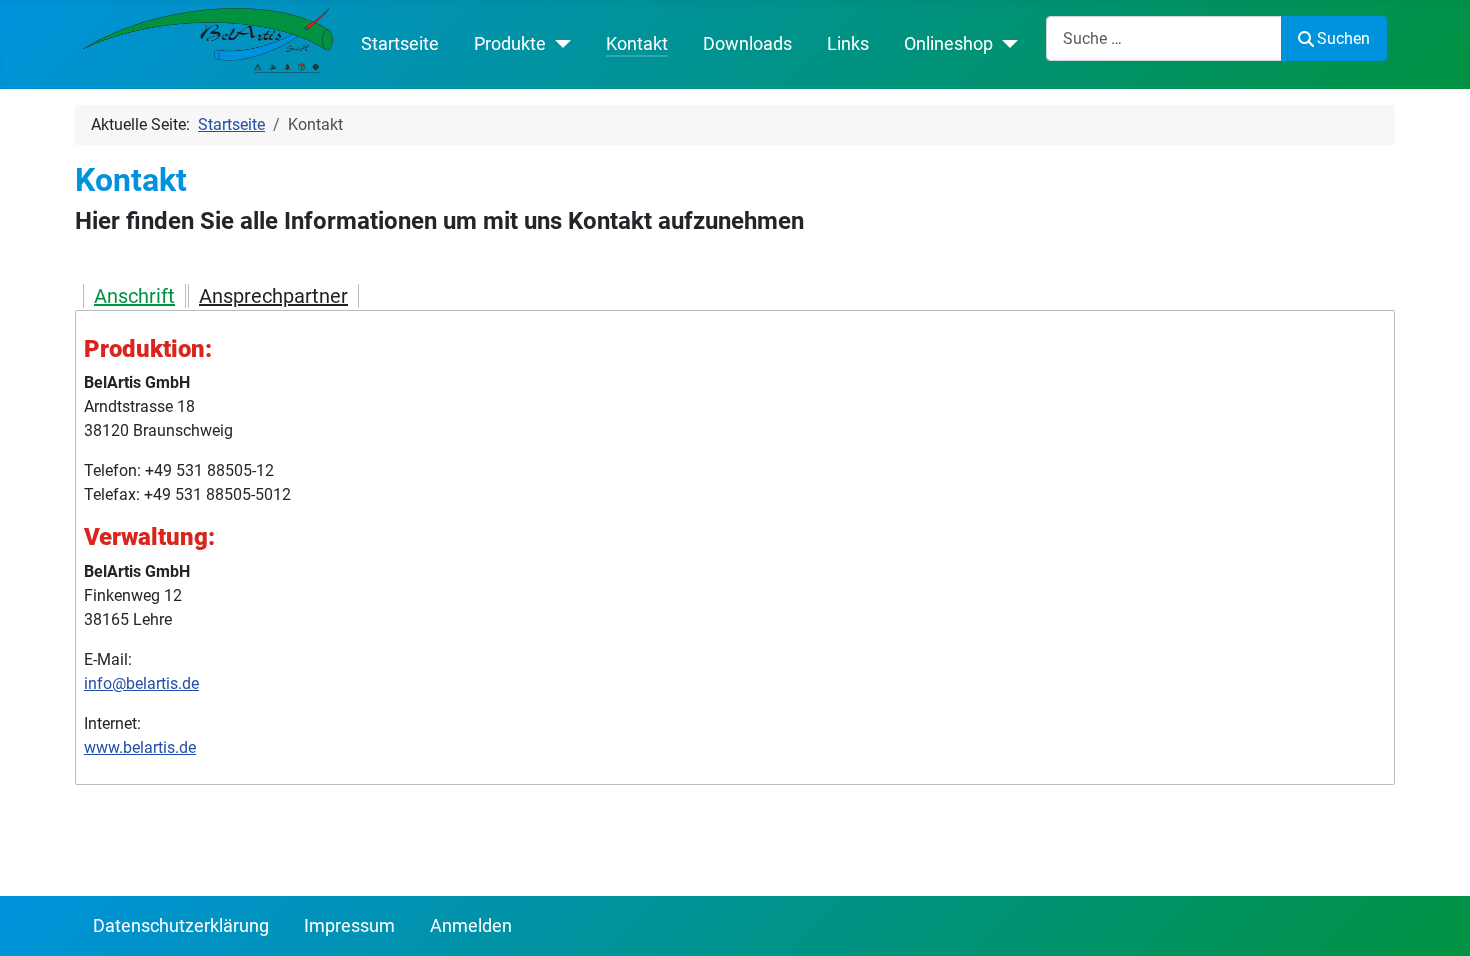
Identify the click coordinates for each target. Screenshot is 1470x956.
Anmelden (471, 926)
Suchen (1343, 38)
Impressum (349, 926)
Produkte (510, 44)
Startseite (400, 44)
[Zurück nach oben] (1435, 919)
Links (848, 44)
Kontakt (637, 44)
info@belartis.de (141, 683)
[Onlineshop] (1005, 44)
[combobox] (1164, 38)
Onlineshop (948, 44)
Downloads (747, 44)
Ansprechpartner (273, 296)
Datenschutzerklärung (181, 926)
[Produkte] (558, 44)
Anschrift (134, 296)
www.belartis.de (140, 747)
